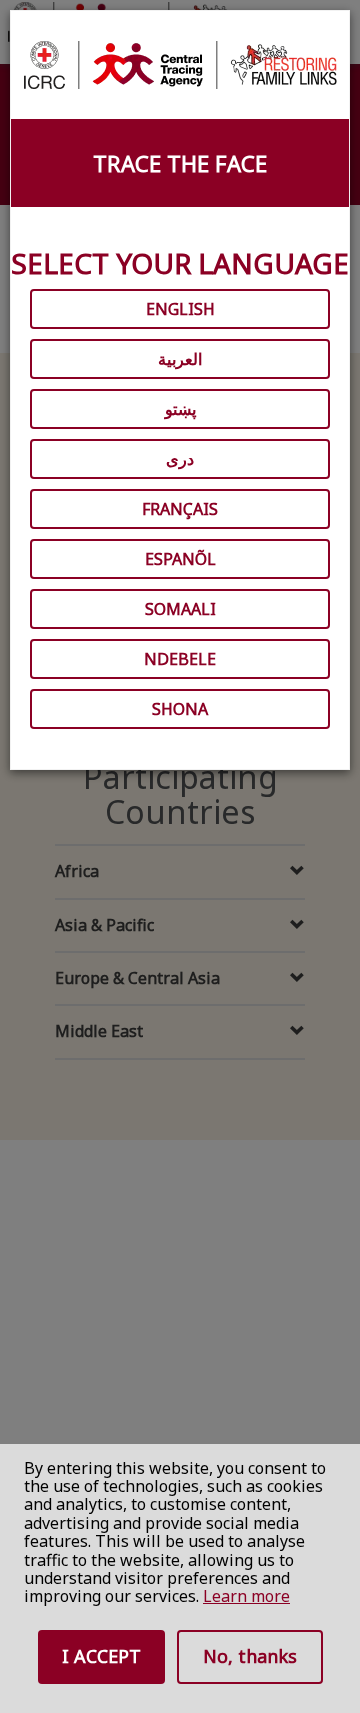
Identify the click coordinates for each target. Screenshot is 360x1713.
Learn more (246, 1596)
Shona (180, 709)
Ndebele (180, 659)
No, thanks (250, 1656)
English (180, 309)
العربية (180, 359)
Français (180, 509)
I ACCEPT (101, 1656)
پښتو (180, 409)
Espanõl (180, 559)
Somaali (180, 609)
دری (180, 459)
